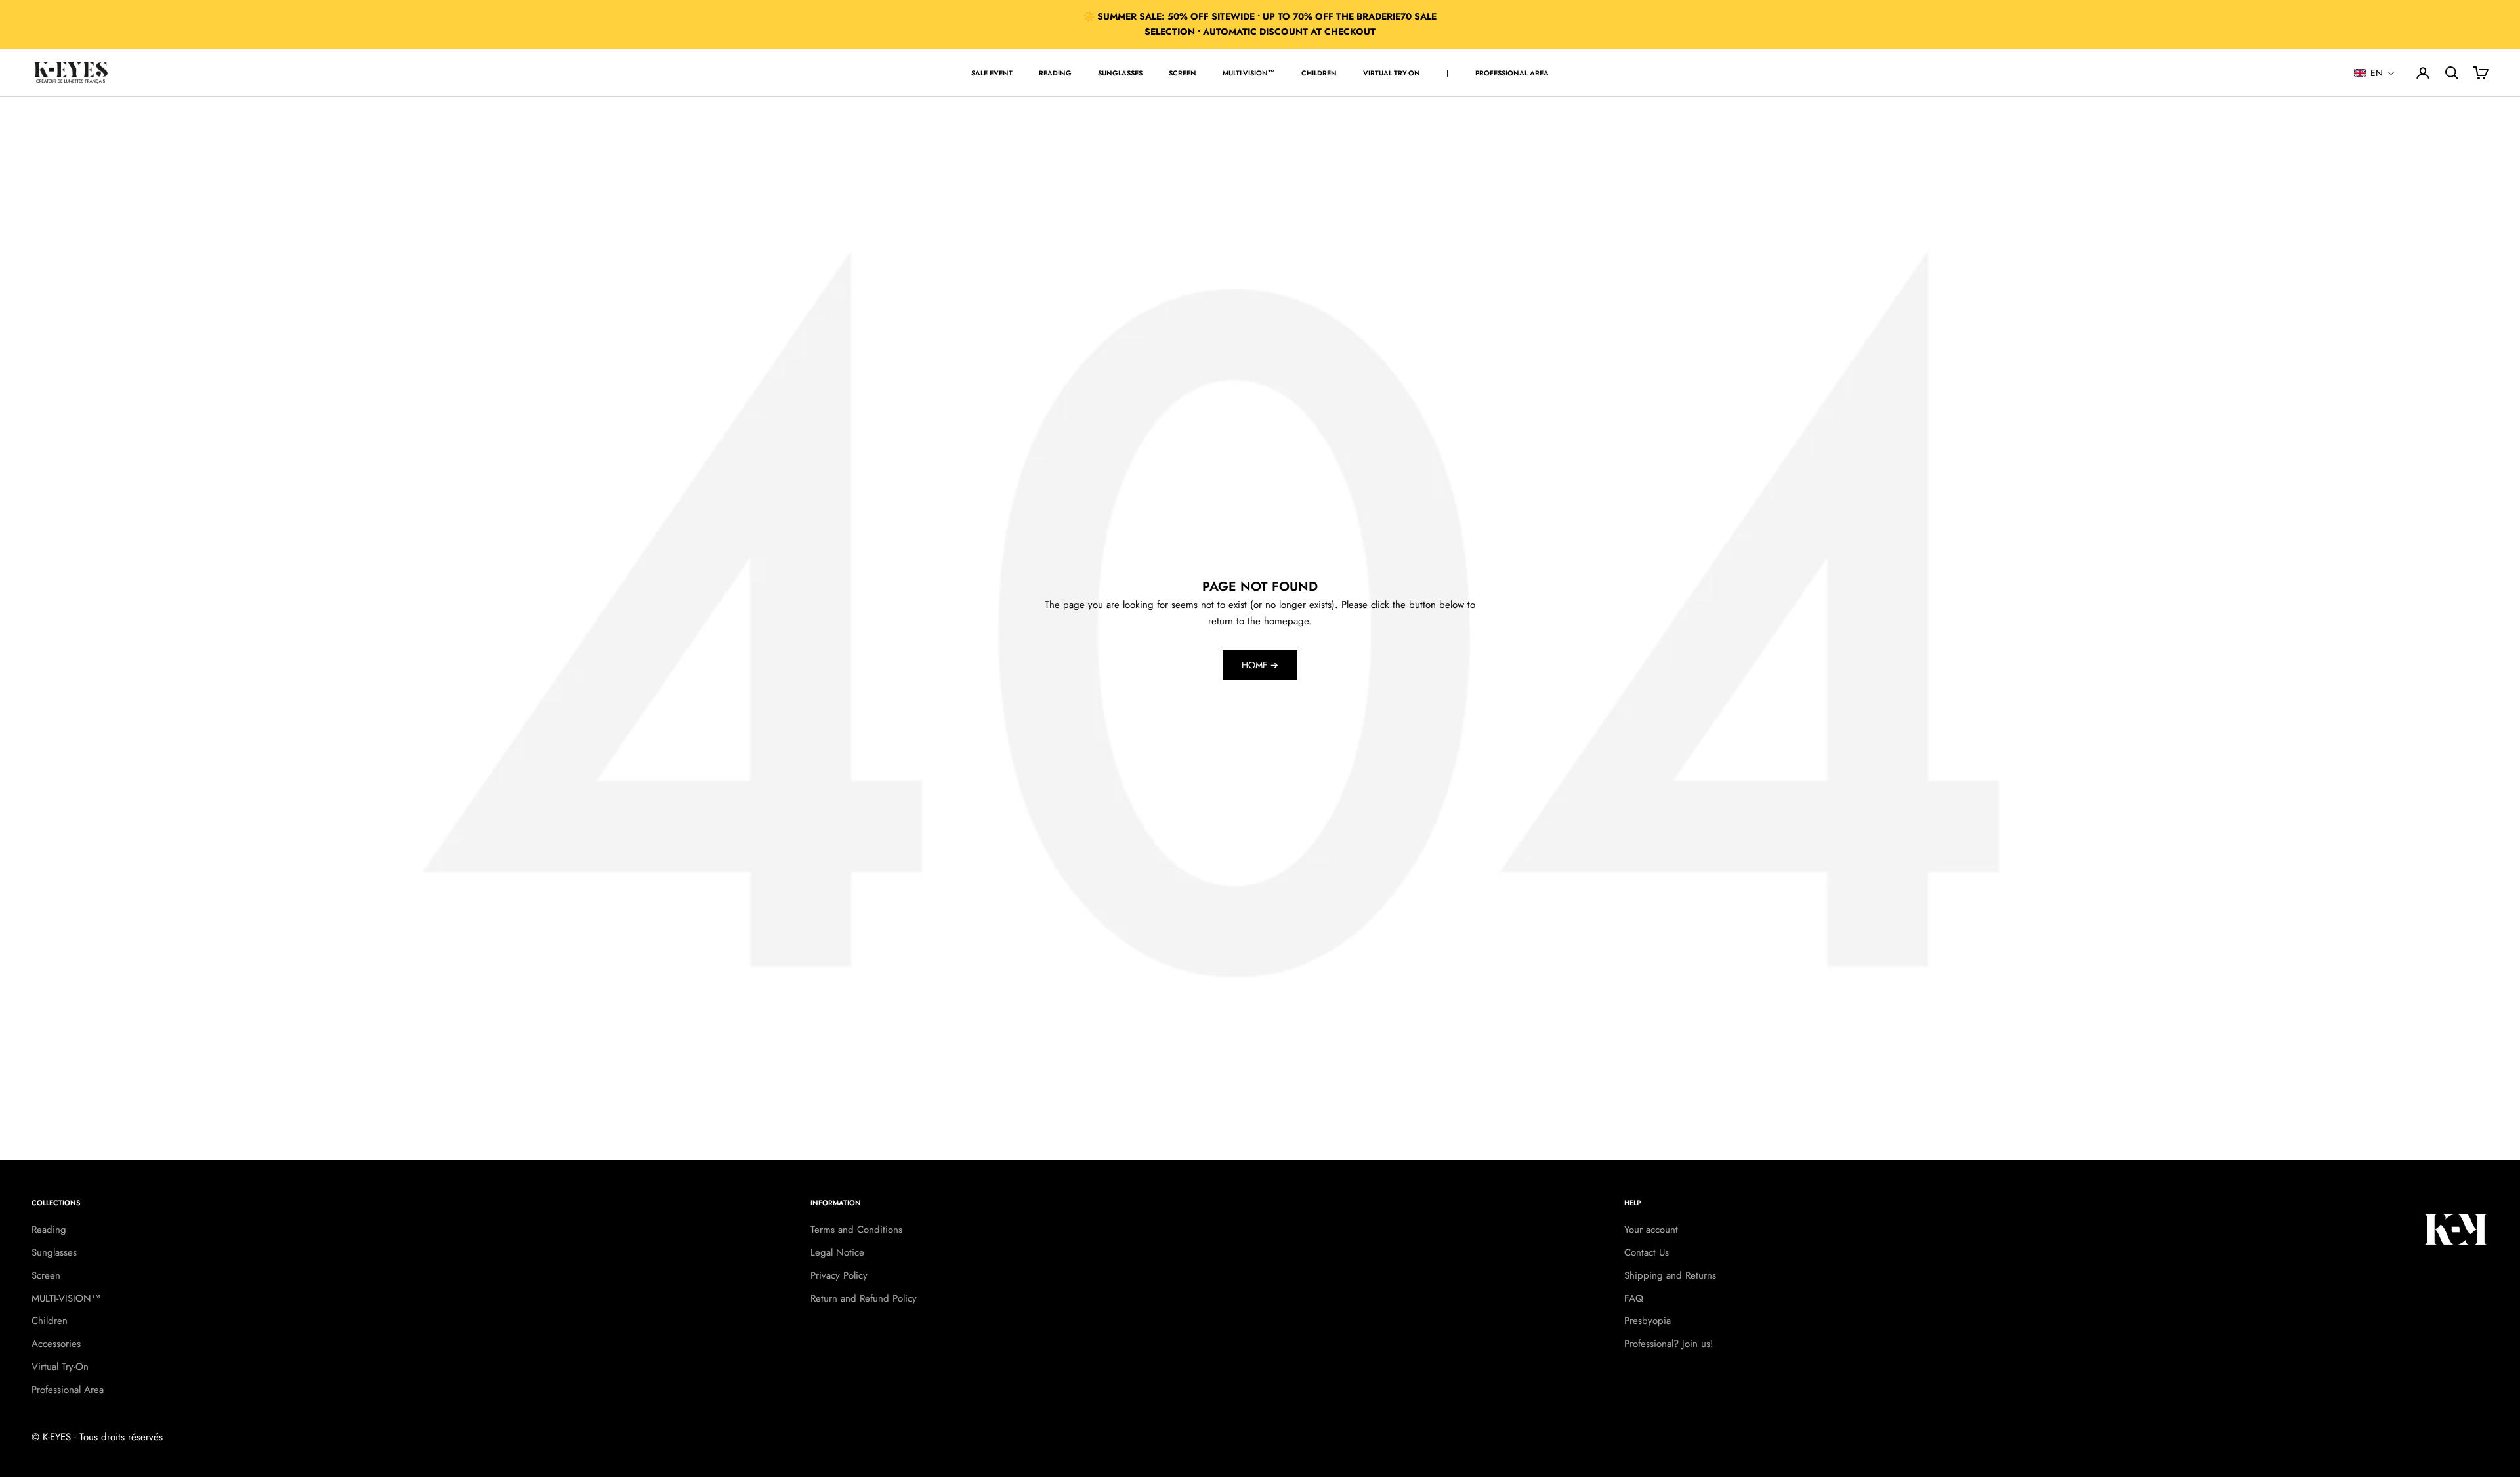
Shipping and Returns (1670, 1275)
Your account (1651, 1230)
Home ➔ (1260, 665)
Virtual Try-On (1392, 73)
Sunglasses (1120, 73)
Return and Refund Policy (864, 1298)
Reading (1055, 73)
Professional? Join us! (1669, 1344)
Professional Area (1512, 73)
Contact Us (1647, 1252)
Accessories (56, 1344)
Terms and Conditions (856, 1230)
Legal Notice (837, 1252)
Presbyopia (1648, 1321)
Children (1319, 73)
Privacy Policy (839, 1275)
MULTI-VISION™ (1249, 73)
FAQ (1634, 1298)
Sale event (992, 73)
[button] (2375, 73)
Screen (1183, 73)
